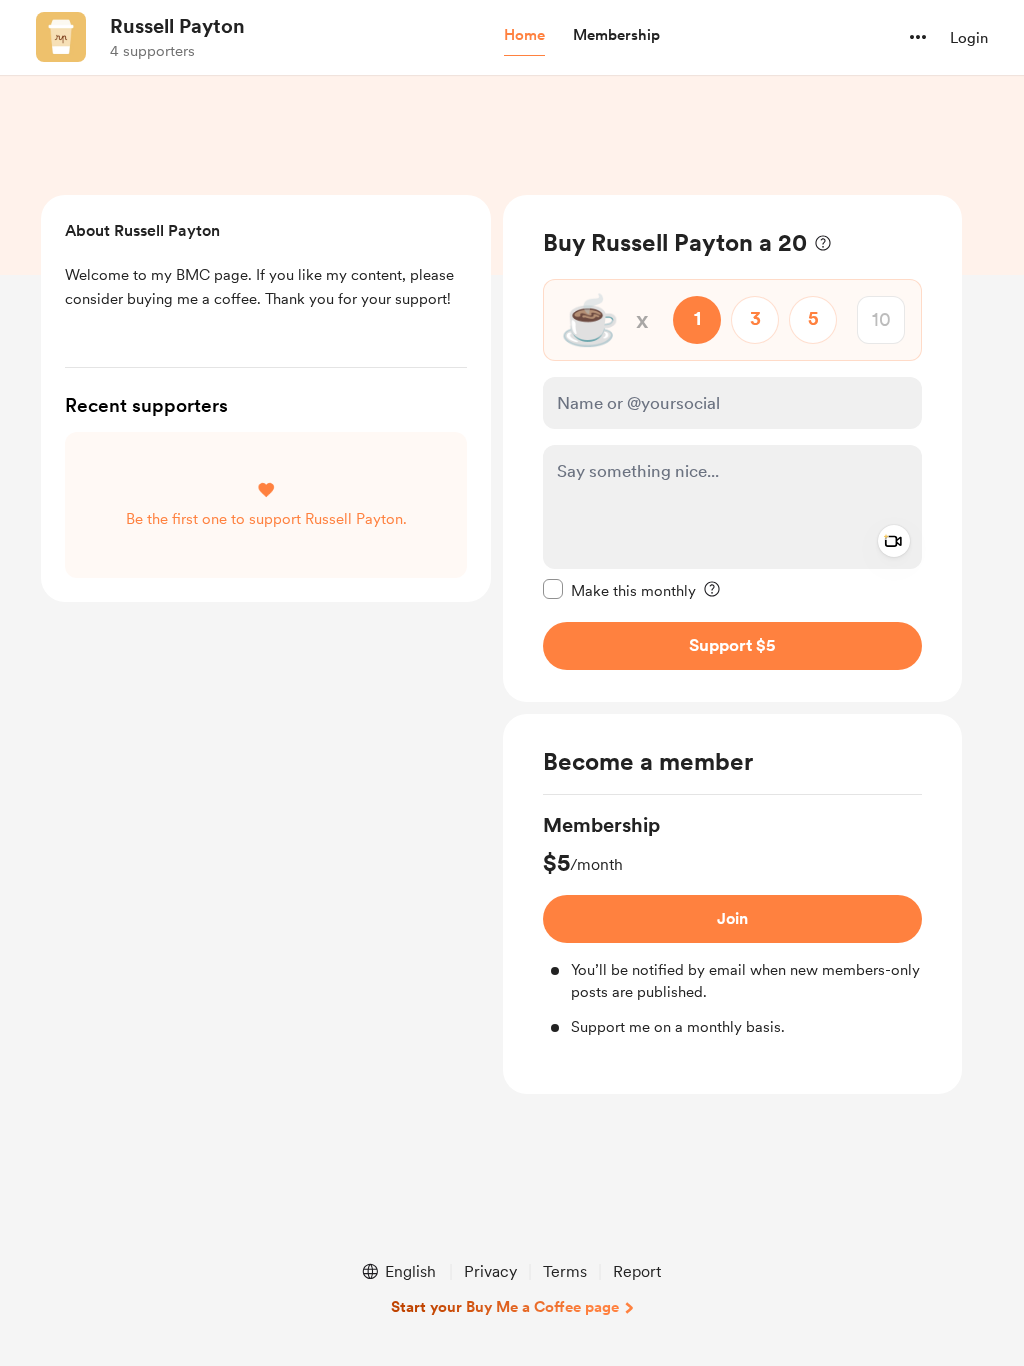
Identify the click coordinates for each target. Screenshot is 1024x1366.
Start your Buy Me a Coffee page (505, 1307)
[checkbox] (619, 590)
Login (969, 38)
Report (637, 1271)
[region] (732, 448)
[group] (732, 925)
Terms (565, 1271)
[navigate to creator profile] (61, 37)
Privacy (490, 1271)
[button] (524, 36)
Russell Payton (177, 26)
